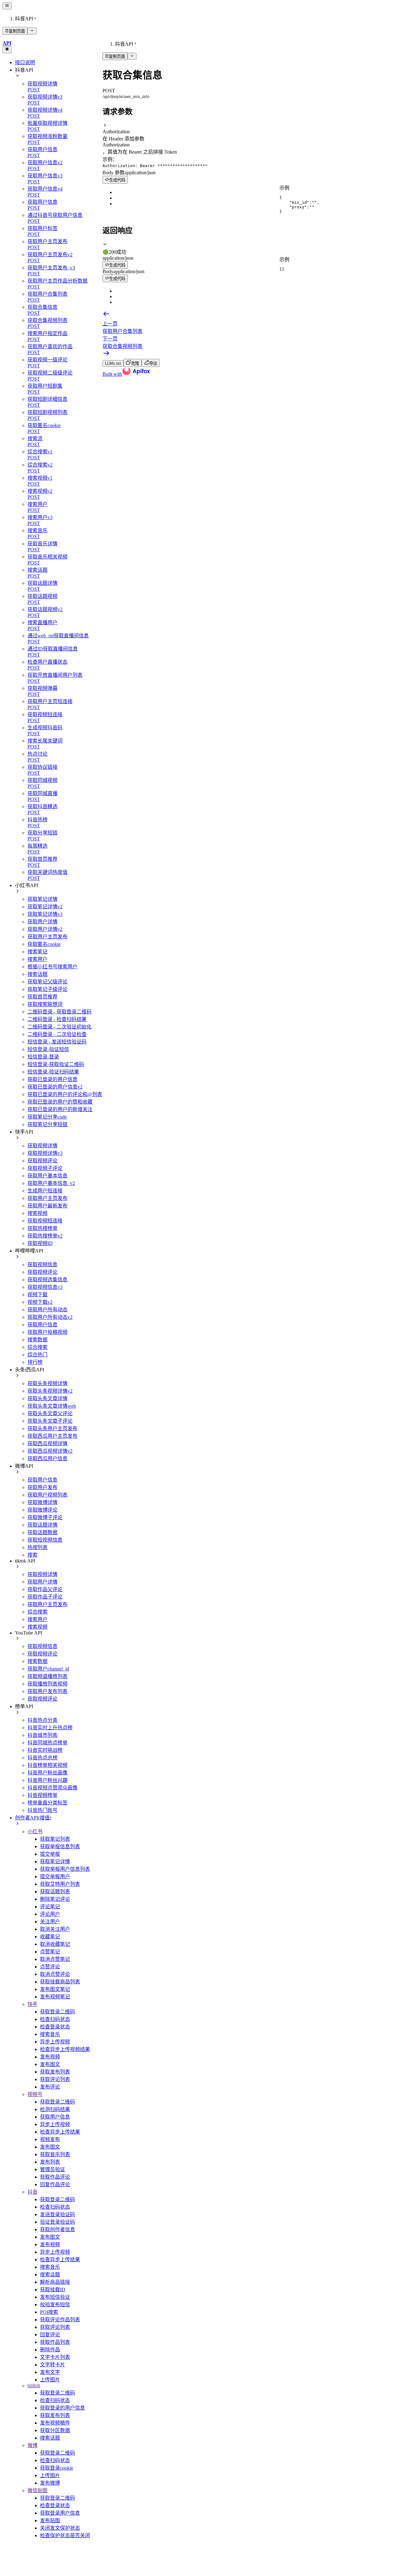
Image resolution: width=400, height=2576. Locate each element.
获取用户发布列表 (47, 1691)
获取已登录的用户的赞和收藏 (60, 1102)
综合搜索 (37, 1347)
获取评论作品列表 (60, 2320)
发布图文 (50, 2064)
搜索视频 (37, 1213)
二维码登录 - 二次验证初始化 (60, 1027)
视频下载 (37, 1295)
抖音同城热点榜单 (47, 1743)
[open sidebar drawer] (7, 6)
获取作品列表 (55, 2342)
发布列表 (50, 2162)
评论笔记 (50, 1907)
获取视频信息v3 (45, 1287)
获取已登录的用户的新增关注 (60, 1109)
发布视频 (50, 2057)
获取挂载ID (53, 2290)
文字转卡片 (52, 2365)
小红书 (35, 1831)
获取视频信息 (42, 1265)
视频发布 (50, 2139)
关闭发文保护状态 (60, 2528)
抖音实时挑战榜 (45, 1750)
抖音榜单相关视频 (47, 1765)
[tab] (250, 248)
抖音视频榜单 (42, 1795)
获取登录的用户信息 (62, 2408)
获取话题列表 (55, 1892)
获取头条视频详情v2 (50, 1391)
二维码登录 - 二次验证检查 (57, 1034)
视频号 (35, 2094)
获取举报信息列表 (60, 1847)
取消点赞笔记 (55, 1959)
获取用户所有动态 (47, 1310)
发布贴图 (50, 2520)
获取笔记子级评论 (47, 989)
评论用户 (50, 1914)
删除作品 (50, 2350)
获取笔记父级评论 (47, 982)
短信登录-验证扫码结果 (53, 1072)
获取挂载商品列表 (60, 1982)
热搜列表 (37, 1547)
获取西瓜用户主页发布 (52, 1436)
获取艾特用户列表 (60, 1884)
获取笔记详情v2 (45, 907)
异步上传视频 (55, 2042)
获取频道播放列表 (47, 1676)
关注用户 (50, 1922)
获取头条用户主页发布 (52, 1428)
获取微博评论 (42, 1510)
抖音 (32, 2192)
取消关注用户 (55, 1929)
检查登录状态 (55, 2027)
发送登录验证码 (57, 2214)
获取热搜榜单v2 (45, 1236)
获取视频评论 (42, 1161)
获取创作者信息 (57, 2229)
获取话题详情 (42, 1525)
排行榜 (35, 1362)
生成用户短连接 (45, 1191)
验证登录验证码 (57, 2222)
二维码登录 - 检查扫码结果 (57, 1019)
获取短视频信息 (45, 1540)
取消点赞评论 (55, 1974)
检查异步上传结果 (60, 2132)
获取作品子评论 (45, 1597)
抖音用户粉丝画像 (47, 1773)
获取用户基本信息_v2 (51, 1183)
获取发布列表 (55, 2072)
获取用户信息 (42, 1325)
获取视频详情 (42, 1146)
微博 (32, 2445)
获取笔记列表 (55, 1839)
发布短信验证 (55, 2297)
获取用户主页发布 (47, 937)
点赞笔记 (50, 1952)
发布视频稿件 (55, 2423)
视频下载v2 (40, 1302)
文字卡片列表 (55, 2357)
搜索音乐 (50, 2034)
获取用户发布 (42, 1487)
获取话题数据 (42, 1532)
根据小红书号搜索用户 (52, 967)
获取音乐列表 (55, 2154)
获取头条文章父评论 (50, 1413)
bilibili (34, 2386)
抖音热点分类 (42, 1720)
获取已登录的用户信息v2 (55, 1087)
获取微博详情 (42, 1502)
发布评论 (50, 2087)
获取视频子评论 (45, 1168)
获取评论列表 (55, 2079)
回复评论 (50, 2335)
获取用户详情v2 (45, 929)
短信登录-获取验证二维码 (56, 1064)
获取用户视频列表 (47, 1495)
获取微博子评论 (45, 1517)
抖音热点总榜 (42, 1758)
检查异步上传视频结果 (65, 2049)
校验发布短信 (55, 2305)
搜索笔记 (37, 952)
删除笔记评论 (55, 1899)
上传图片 (50, 2380)
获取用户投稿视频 (47, 1332)
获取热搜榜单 (42, 1228)
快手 (32, 2004)
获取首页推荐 (42, 997)
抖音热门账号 (42, 1810)
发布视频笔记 (55, 1997)
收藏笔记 (50, 1937)
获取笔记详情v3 (45, 914)
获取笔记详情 (42, 899)
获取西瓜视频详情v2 (50, 1451)
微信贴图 (37, 2490)
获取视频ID (40, 1243)
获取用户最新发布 (47, 1206)
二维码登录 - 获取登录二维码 (60, 1012)
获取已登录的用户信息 (52, 1079)
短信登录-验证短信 (48, 1049)
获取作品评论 (55, 2177)
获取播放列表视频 (47, 1684)
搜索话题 (37, 974)
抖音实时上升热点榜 (50, 1728)
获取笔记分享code (47, 1117)
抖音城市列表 (42, 1735)
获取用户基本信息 (47, 1176)
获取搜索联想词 (45, 1004)
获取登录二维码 (57, 2012)
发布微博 (50, 2483)
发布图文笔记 (55, 1989)
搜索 (32, 1555)
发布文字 (50, 2372)
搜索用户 (37, 959)
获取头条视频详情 (47, 1383)
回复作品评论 (55, 2184)
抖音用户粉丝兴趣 (47, 1780)
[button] (250, 129)
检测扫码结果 (55, 2109)
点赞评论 (50, 1967)
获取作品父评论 (45, 1589)
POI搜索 (49, 2312)
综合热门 (37, 1355)
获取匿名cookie (44, 944)
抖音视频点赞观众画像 (52, 1788)
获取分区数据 (55, 2430)
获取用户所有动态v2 (50, 1317)
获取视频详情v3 (45, 1153)
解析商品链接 (55, 2282)
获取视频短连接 (45, 1221)
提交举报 (50, 1854)
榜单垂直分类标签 (47, 1803)
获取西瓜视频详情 (47, 1444)
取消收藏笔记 (55, 1944)
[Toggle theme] (7, 49)
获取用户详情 (42, 922)
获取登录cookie (57, 2468)
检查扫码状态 (55, 2019)
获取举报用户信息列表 (65, 1869)
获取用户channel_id (48, 1669)
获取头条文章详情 (47, 1398)
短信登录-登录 (43, 1057)
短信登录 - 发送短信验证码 (57, 1042)
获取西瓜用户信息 (47, 1459)
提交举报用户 (55, 1877)
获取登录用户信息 (60, 2513)
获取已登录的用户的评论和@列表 (65, 1094)
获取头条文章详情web (52, 1406)
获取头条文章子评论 (50, 1421)
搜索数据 (37, 1340)
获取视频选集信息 (47, 1280)
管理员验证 (52, 2169)
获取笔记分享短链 (47, 1124)
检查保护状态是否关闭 (65, 2535)
